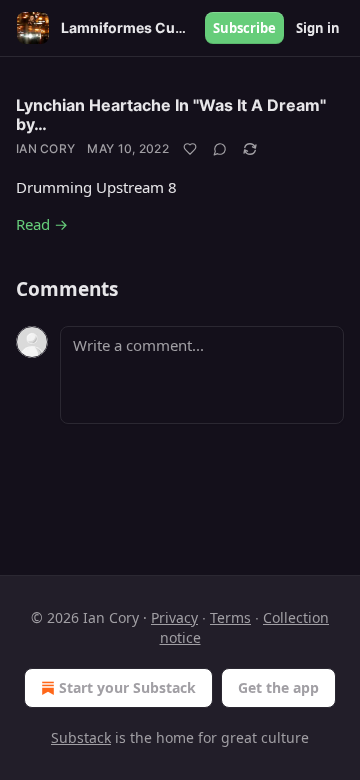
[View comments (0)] (220, 149)
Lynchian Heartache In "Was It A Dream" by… (171, 114)
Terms (230, 617)
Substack (81, 737)
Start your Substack (127, 687)
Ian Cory (45, 148)
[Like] (190, 149)
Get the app (278, 687)
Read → (42, 224)
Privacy (174, 617)
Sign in (318, 28)
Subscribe (244, 28)
